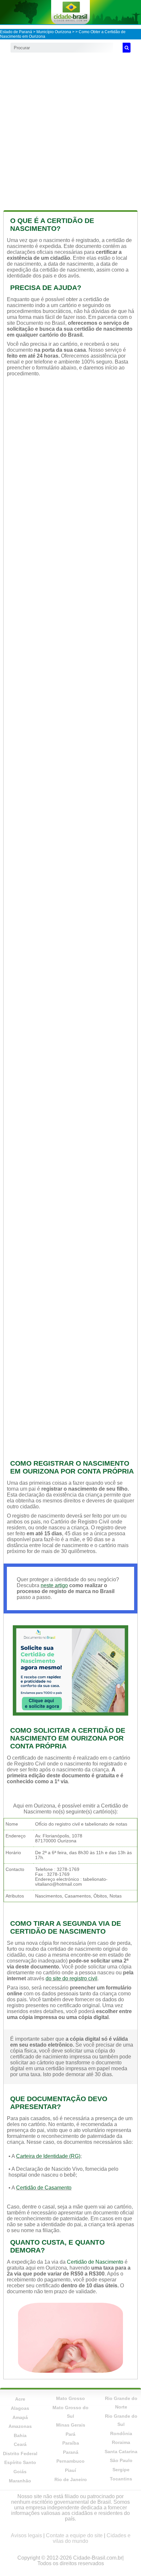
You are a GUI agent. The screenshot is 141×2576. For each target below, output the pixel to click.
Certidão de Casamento (44, 2188)
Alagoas (20, 2408)
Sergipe (121, 2470)
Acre (20, 2399)
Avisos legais (26, 2535)
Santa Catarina (121, 2452)
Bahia (20, 2435)
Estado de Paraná (16, 32)
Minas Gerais (71, 2425)
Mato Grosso (70, 2398)
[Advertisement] (70, 130)
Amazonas (20, 2426)
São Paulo (121, 2460)
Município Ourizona (54, 32)
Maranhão (20, 2481)
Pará (70, 2434)
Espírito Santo (20, 2462)
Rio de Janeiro (71, 2479)
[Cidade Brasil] (70, 12)
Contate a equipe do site (74, 2535)
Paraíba (71, 2443)
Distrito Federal (20, 2454)
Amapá (20, 2417)
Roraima (121, 2442)
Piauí (70, 2470)
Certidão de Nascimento (95, 2262)
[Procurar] (127, 48)
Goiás (20, 2472)
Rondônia (121, 2433)
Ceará (20, 2444)
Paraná (71, 2452)
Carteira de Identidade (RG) (48, 2156)
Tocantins (121, 2479)
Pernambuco (70, 2461)
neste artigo (54, 1585)
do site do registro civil (71, 1978)
